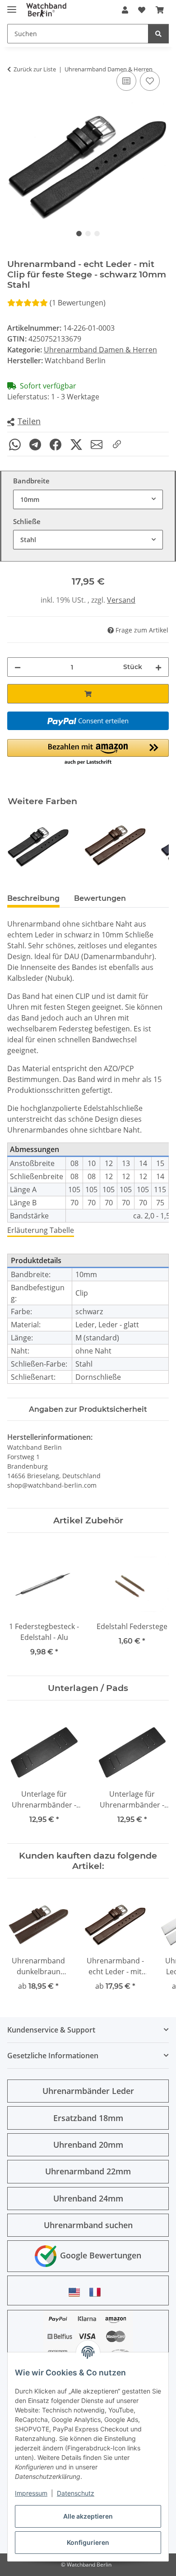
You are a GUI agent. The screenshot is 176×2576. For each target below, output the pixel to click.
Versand (121, 600)
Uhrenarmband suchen (88, 2225)
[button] (125, 10)
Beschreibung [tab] (33, 898)
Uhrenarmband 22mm (88, 2171)
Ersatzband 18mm (88, 2118)
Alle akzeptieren (88, 2516)
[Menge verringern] (18, 667)
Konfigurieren (88, 2542)
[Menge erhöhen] (158, 667)
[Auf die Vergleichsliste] (126, 81)
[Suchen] (158, 34)
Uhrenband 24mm (88, 2198)
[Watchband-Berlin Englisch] (77, 2292)
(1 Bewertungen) (78, 303)
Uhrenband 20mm (88, 2145)
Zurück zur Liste (35, 69)
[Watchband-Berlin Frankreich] (97, 2292)
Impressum (31, 2493)
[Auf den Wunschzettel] (150, 81)
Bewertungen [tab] (100, 898)
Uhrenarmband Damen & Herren (100, 350)
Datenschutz (76, 2493)
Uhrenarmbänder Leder (88, 2091)
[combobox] (88, 499)
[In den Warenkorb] (88, 694)
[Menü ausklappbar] (12, 6)
